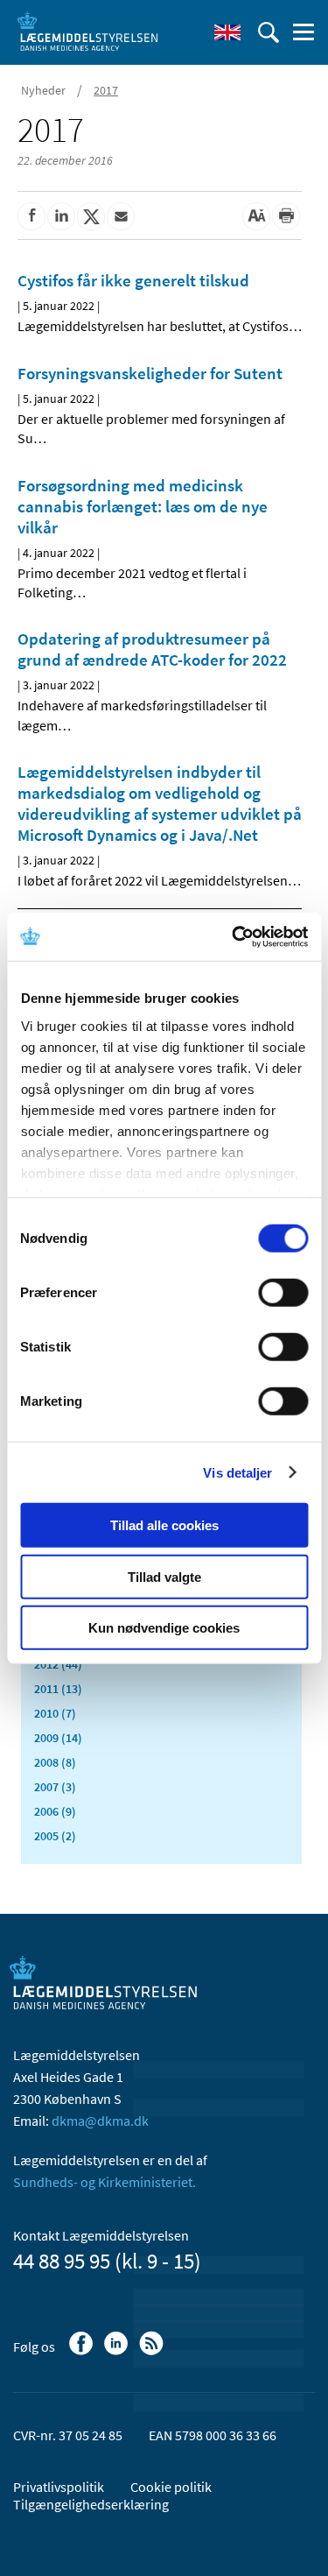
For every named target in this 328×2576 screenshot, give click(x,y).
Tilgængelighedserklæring (91, 2504)
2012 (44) (58, 1664)
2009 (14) (58, 1738)
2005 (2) (55, 1836)
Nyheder (43, 90)
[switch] (283, 1293)
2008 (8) (55, 1762)
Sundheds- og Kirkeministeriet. (105, 2182)
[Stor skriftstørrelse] (256, 216)
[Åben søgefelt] (269, 32)
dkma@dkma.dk (100, 2121)
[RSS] (153, 2352)
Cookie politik (171, 2487)
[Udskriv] (286, 216)
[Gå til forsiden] (87, 31)
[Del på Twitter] (91, 216)
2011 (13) (58, 1689)
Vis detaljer (237, 1472)
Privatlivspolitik (59, 2487)
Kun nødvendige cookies (164, 1628)
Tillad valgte (164, 1576)
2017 (106, 90)
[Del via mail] (121, 216)
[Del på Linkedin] (61, 216)
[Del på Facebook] (31, 216)
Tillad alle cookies (164, 1525)
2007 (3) (55, 1787)
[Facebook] (83, 2352)
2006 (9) (55, 1811)
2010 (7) (55, 1713)
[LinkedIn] (118, 2352)
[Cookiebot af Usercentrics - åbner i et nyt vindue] (234, 936)
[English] (227, 32)
